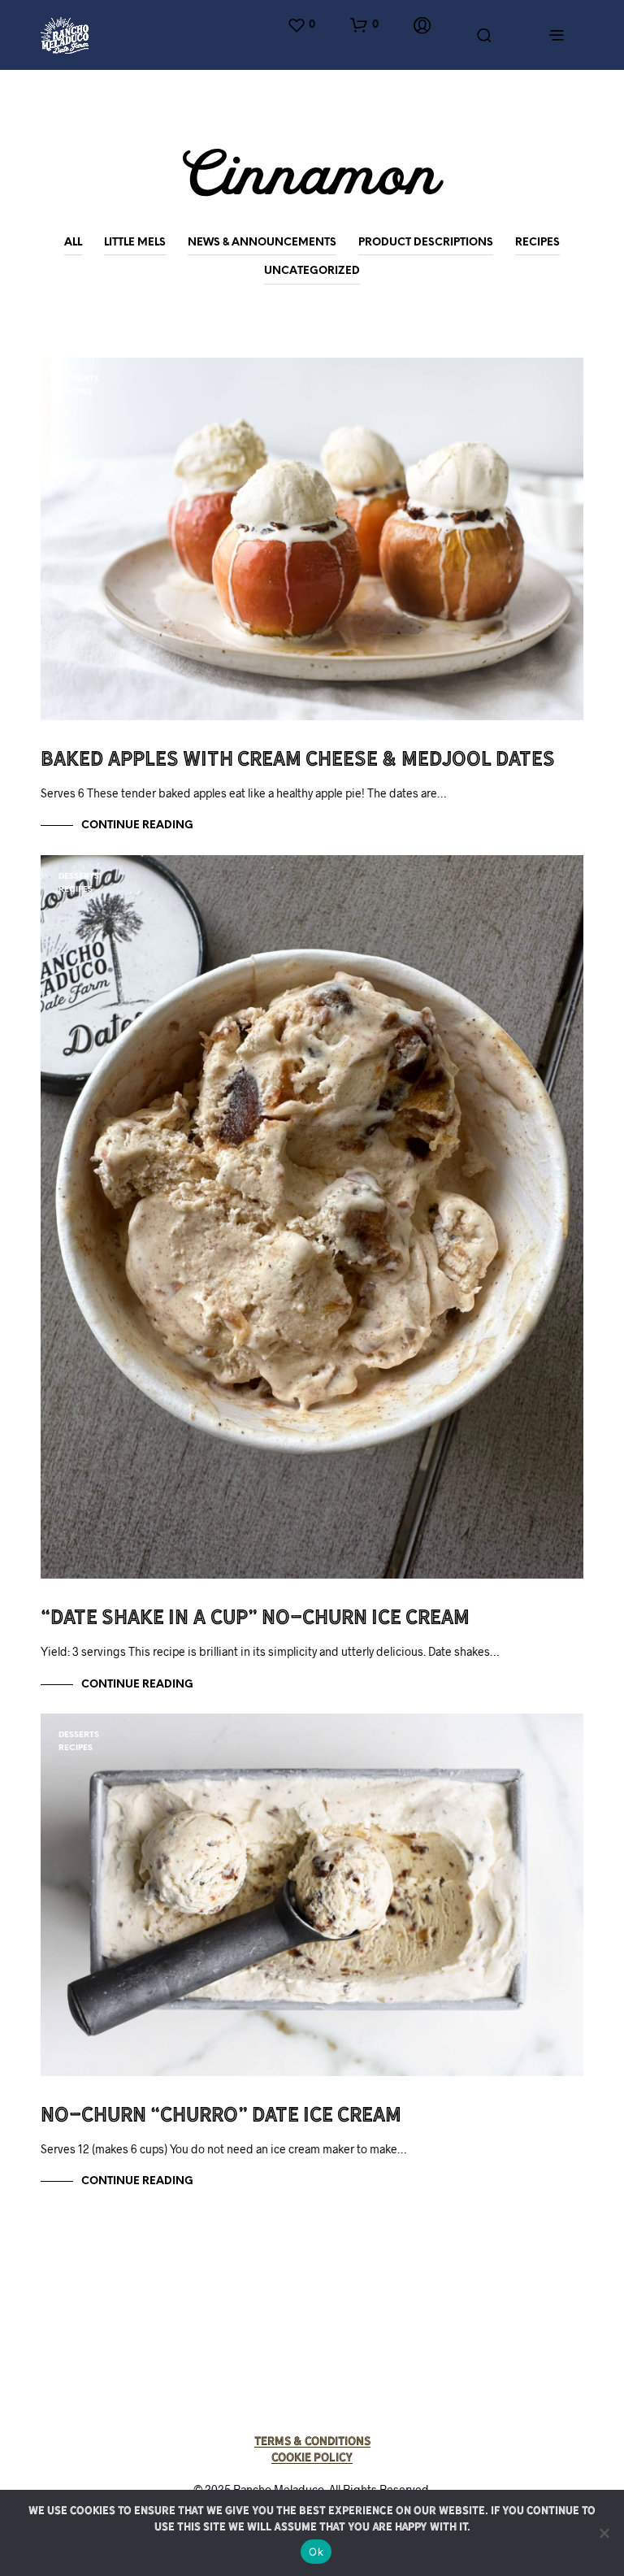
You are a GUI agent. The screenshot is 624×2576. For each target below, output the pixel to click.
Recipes (537, 243)
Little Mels (135, 243)
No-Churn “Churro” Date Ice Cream (221, 2114)
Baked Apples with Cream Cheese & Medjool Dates (298, 758)
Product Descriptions (426, 243)
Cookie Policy (312, 2457)
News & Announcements (262, 243)
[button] (301, 25)
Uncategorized (312, 271)
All (73, 243)
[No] (604, 2533)
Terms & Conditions (312, 2441)
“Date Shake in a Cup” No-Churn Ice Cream (255, 1617)
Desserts (79, 379)
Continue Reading (137, 825)
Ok (316, 2552)
